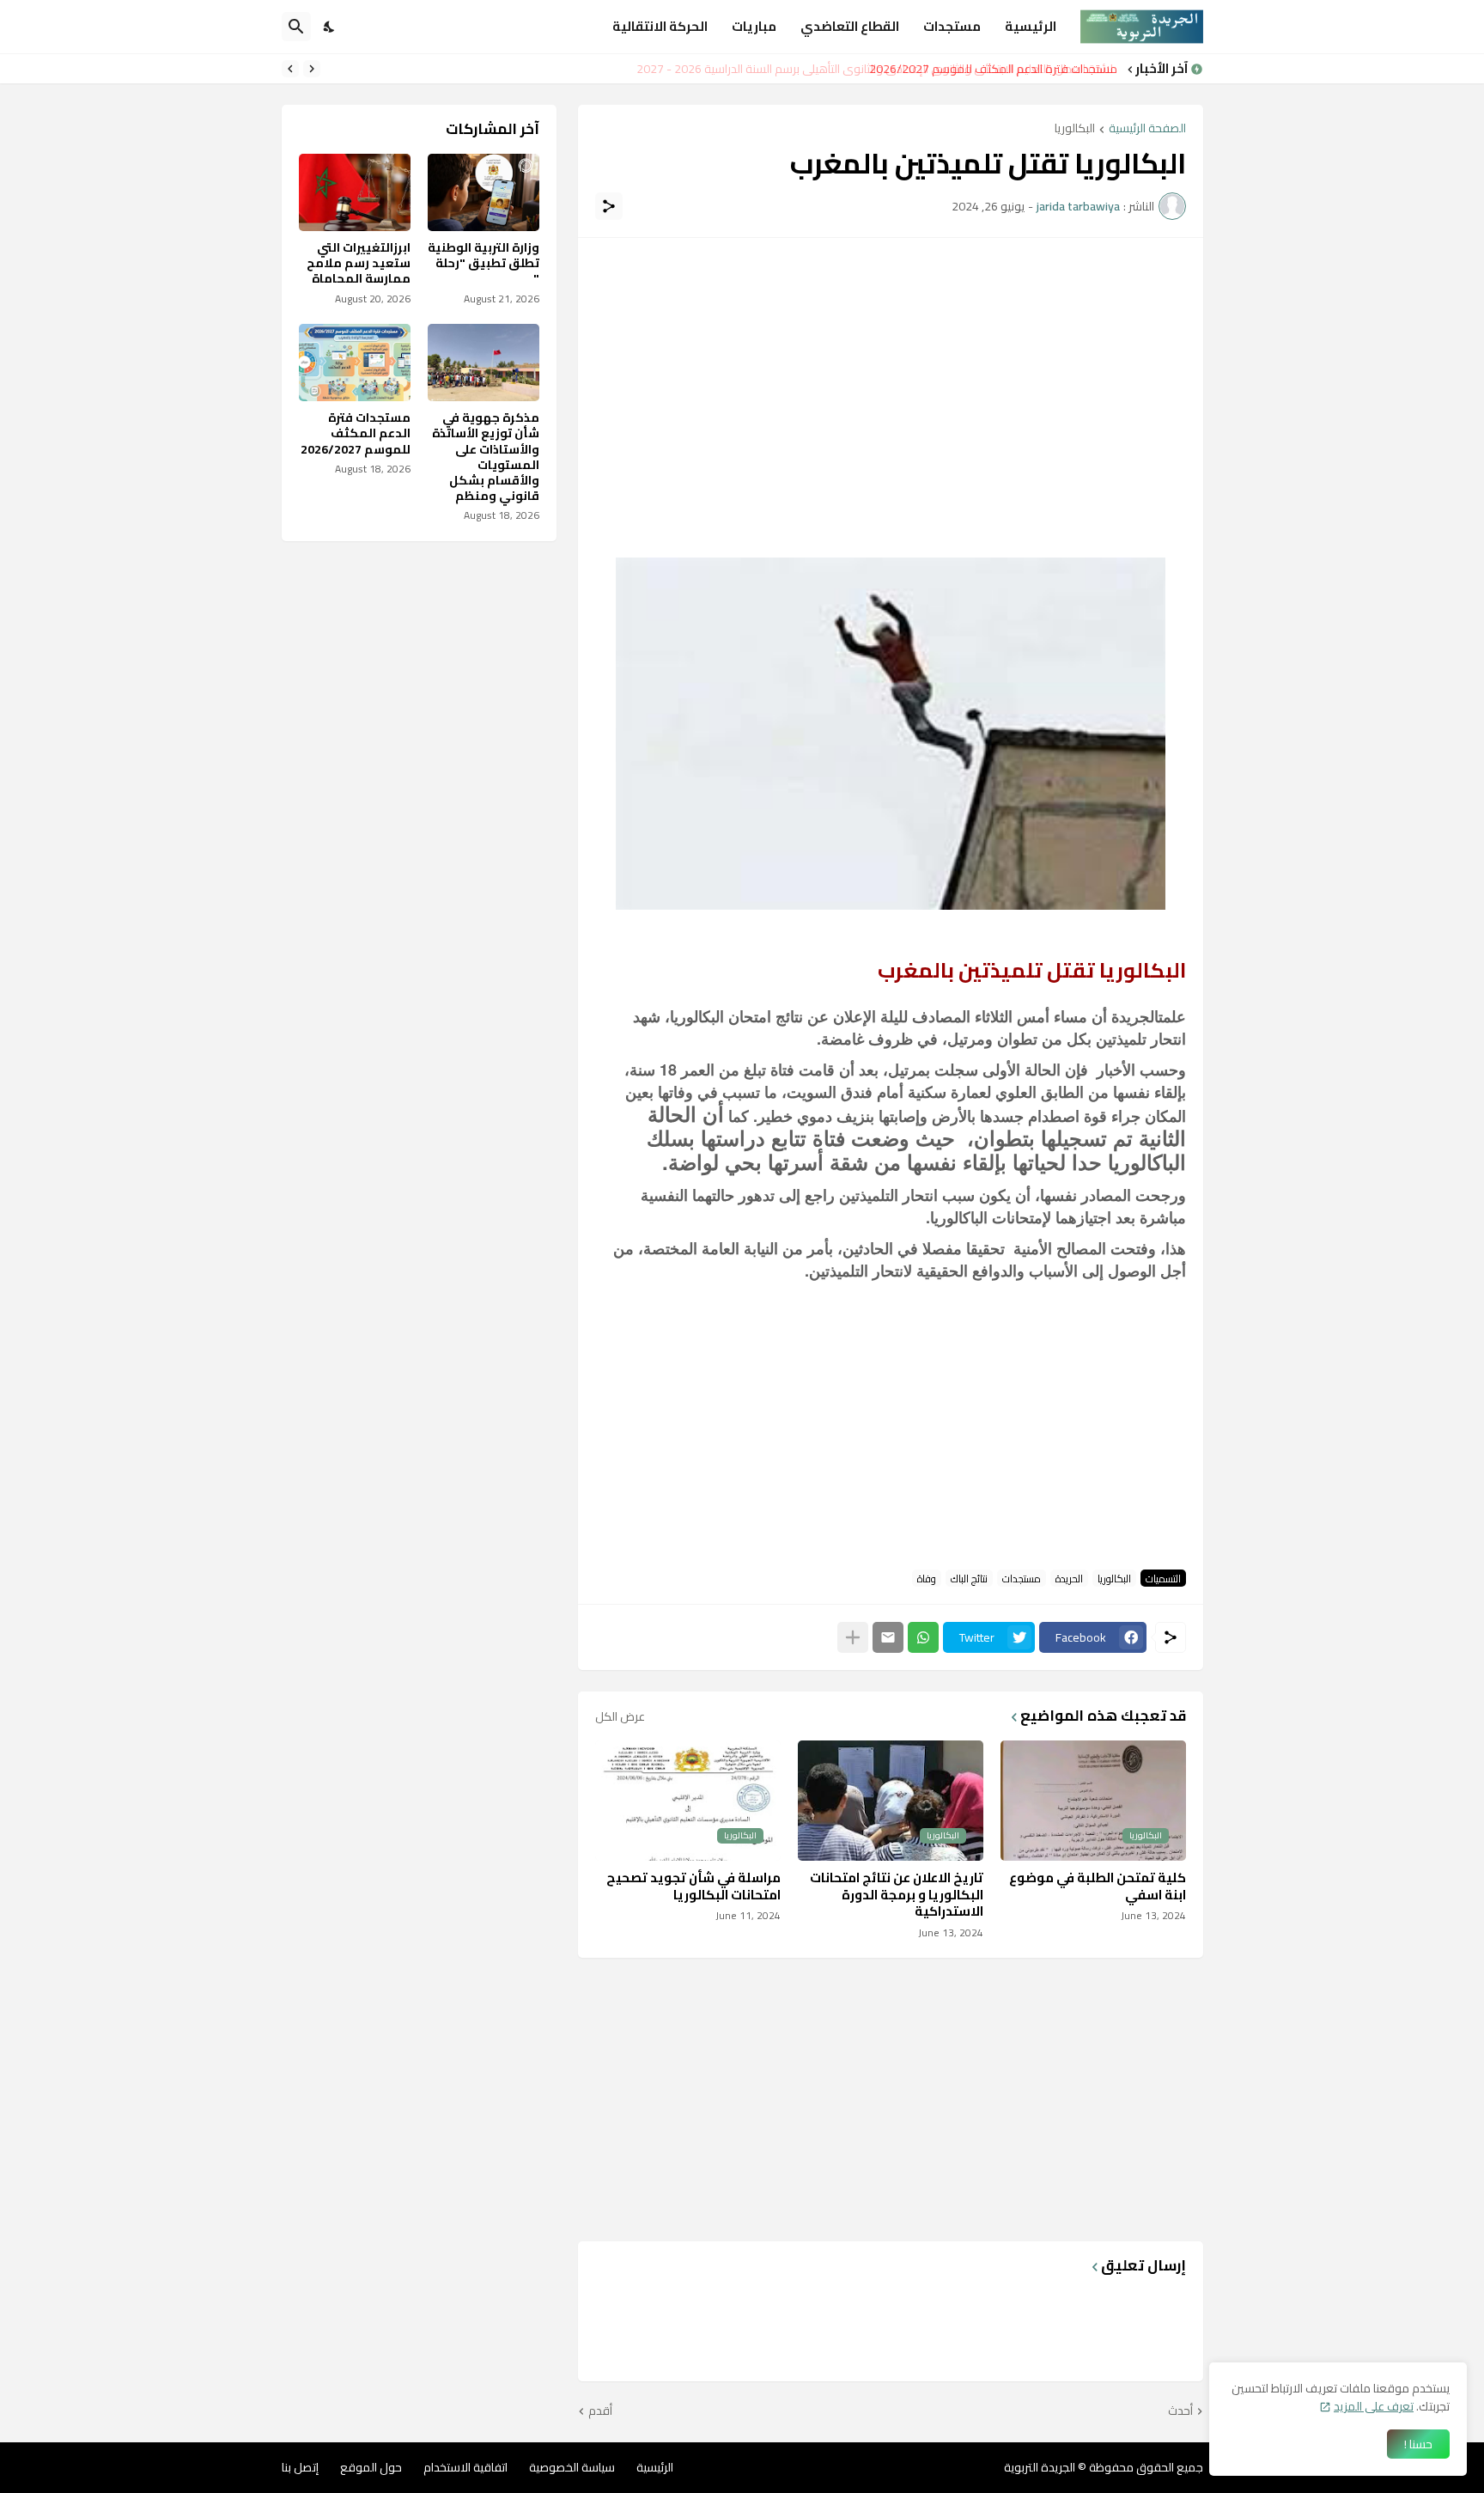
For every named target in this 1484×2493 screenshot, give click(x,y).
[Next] (290, 69)
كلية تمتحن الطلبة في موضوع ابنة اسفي (1098, 1886)
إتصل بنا (300, 2467)
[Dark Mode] (330, 27)
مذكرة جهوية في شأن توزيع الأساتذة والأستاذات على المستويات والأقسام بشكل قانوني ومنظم (486, 457)
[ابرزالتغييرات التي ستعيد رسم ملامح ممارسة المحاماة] (355, 192)
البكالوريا (1075, 129)
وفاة (927, 1578)
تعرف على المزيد (1374, 2406)
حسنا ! (1418, 2444)
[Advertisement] (891, 375)
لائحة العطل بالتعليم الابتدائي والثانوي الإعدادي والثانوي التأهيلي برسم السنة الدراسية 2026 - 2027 (882, 69)
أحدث (1180, 2411)
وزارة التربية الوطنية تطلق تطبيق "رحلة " (484, 263)
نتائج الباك (969, 1578)
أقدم (600, 2411)
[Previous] (312, 69)
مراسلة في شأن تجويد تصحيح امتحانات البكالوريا (693, 1886)
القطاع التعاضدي (850, 26)
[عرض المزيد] (853, 1637)
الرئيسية (1031, 26)
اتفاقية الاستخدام (465, 2467)
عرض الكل (620, 1716)
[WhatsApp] (923, 1637)
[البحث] (296, 27)
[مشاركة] (609, 206)
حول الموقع (371, 2467)
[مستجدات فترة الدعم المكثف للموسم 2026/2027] (355, 363)
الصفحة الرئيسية (1147, 129)
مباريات (754, 26)
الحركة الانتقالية (660, 26)
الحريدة (1069, 1578)
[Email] (888, 1637)
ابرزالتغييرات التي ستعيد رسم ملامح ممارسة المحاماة (359, 263)
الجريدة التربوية (1040, 2467)
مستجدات (952, 26)
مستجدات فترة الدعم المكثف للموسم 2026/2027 (356, 433)
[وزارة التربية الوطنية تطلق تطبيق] (484, 192)
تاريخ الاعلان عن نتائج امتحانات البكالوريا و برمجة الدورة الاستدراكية (897, 1895)
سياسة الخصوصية (572, 2467)
